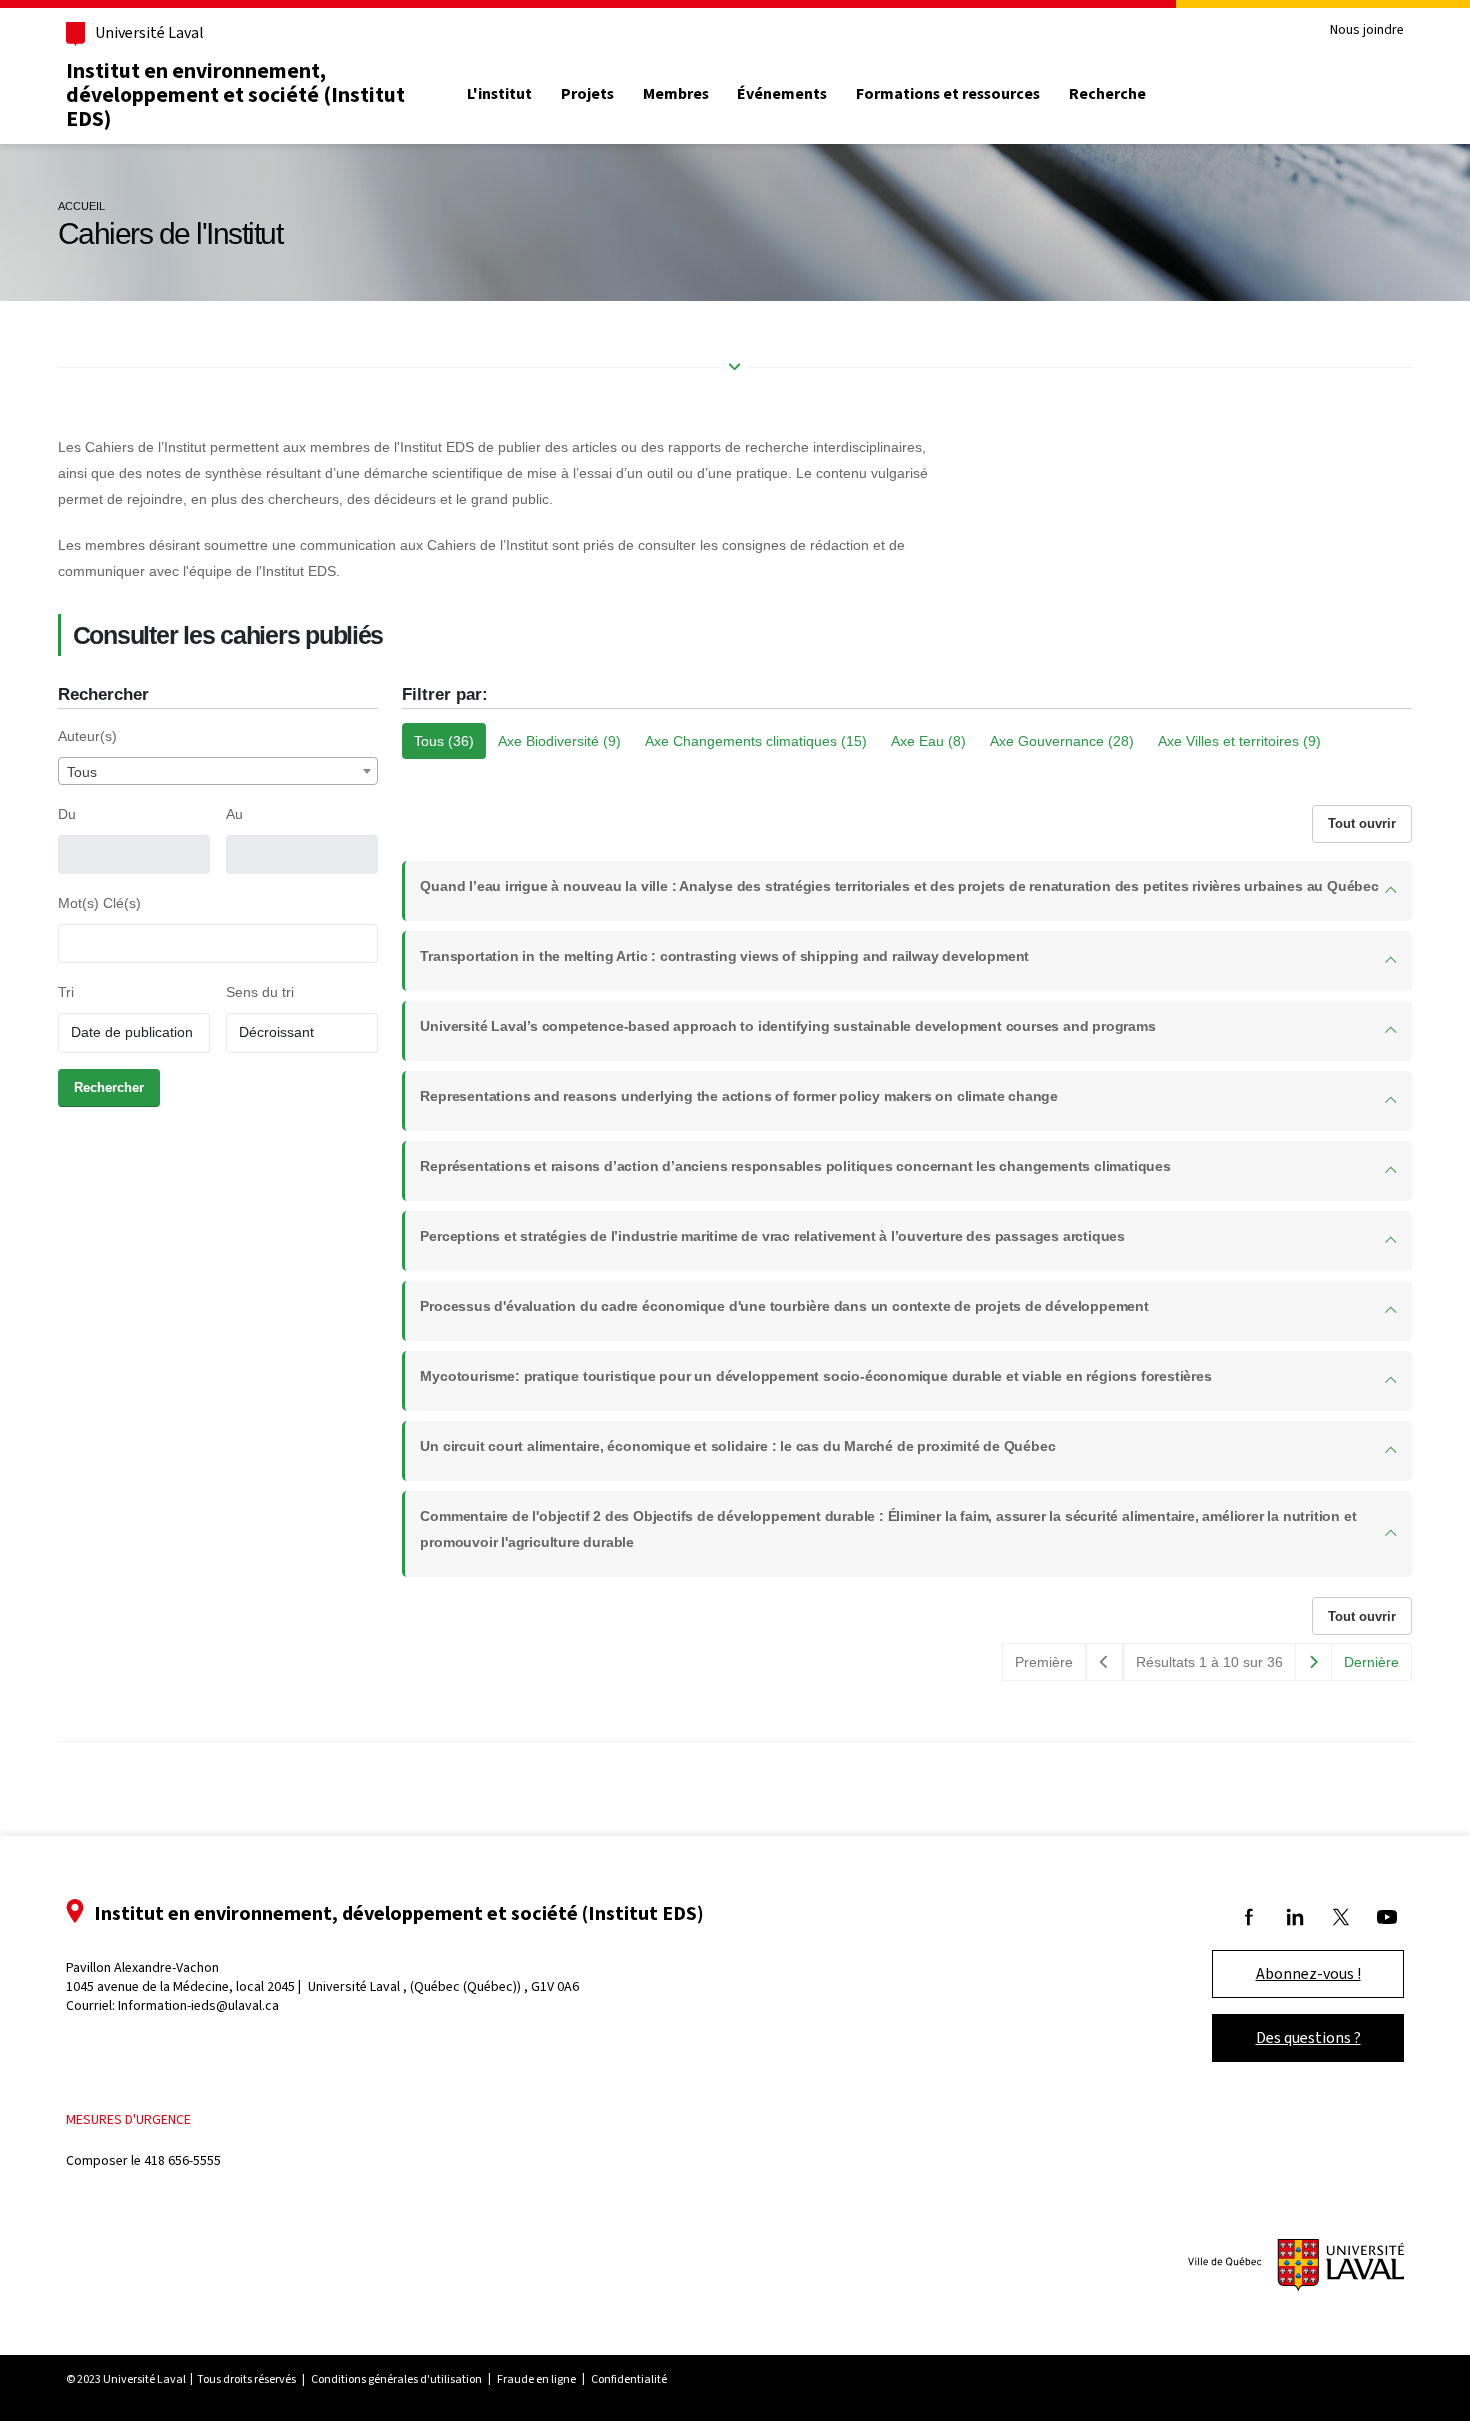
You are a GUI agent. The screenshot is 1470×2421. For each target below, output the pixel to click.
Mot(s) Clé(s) (99, 903)
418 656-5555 (182, 2160)
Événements (782, 94)
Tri (66, 992)
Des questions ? (1308, 2037)
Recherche (1107, 94)
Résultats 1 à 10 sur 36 (1209, 1662)
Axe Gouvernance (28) (1062, 741)
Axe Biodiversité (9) (559, 741)
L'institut (499, 94)
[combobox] (218, 771)
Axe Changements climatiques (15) (756, 741)
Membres (676, 94)
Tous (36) (444, 741)
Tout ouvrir (1362, 823)
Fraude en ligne (536, 2379)
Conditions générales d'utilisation (396, 2379)
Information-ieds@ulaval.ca (198, 2005)
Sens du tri (260, 992)
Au (234, 814)
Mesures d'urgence (128, 2119)
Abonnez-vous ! (1308, 1973)
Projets (587, 94)
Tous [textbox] (82, 772)
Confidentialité (629, 2379)
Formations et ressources (948, 94)
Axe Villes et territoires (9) (1239, 741)
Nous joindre (1367, 30)
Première (1044, 1662)
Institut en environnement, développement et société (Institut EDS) (235, 94)
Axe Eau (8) (928, 741)
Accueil (81, 206)
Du (67, 814)
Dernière (1371, 1662)
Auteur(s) (87, 736)
